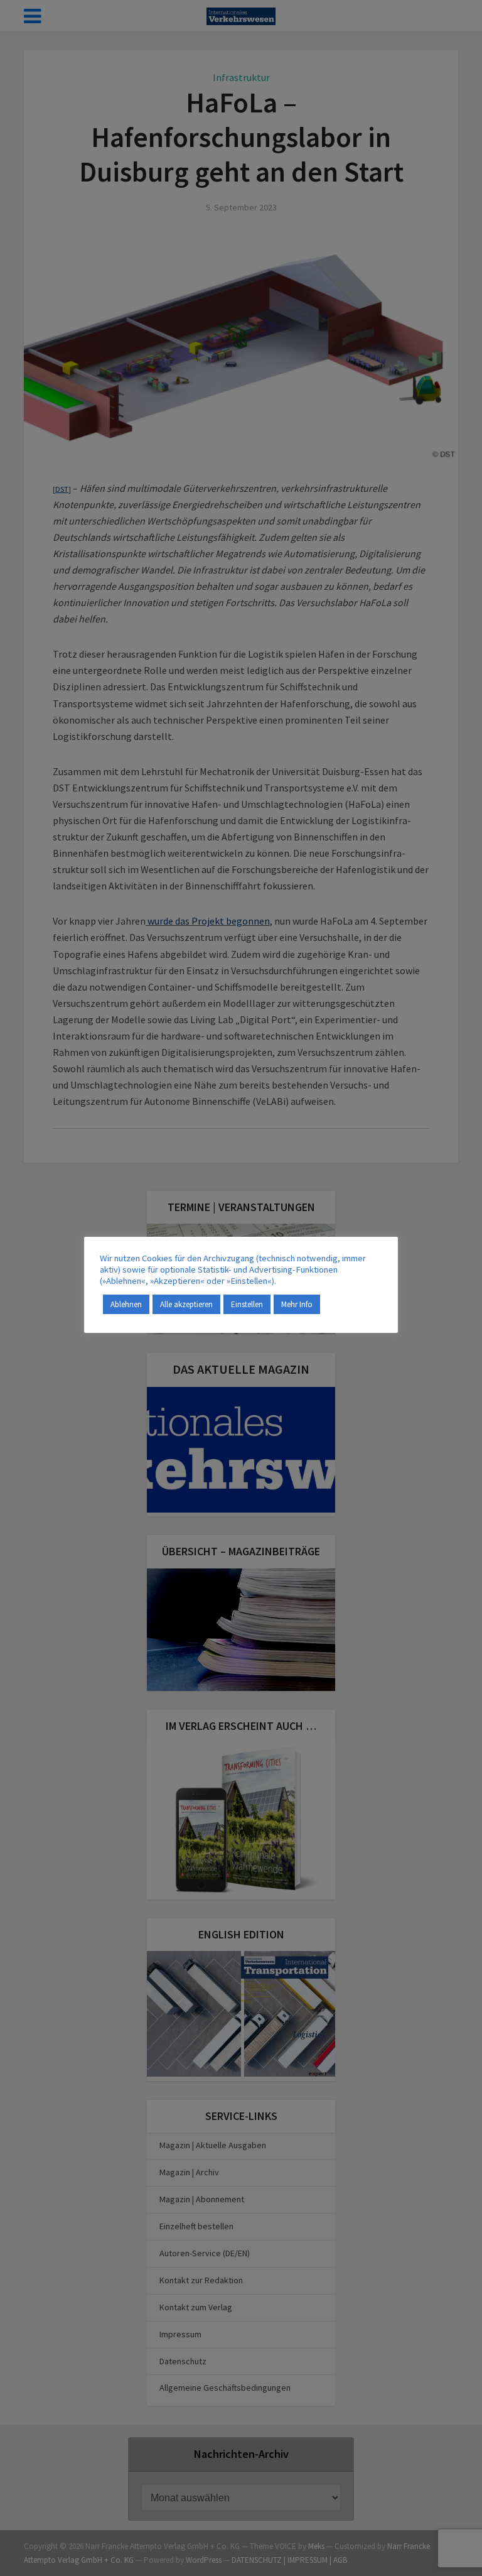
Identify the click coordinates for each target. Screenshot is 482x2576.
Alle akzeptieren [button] (186, 1304)
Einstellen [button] (247, 1304)
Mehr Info (297, 1304)
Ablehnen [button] (126, 1304)
